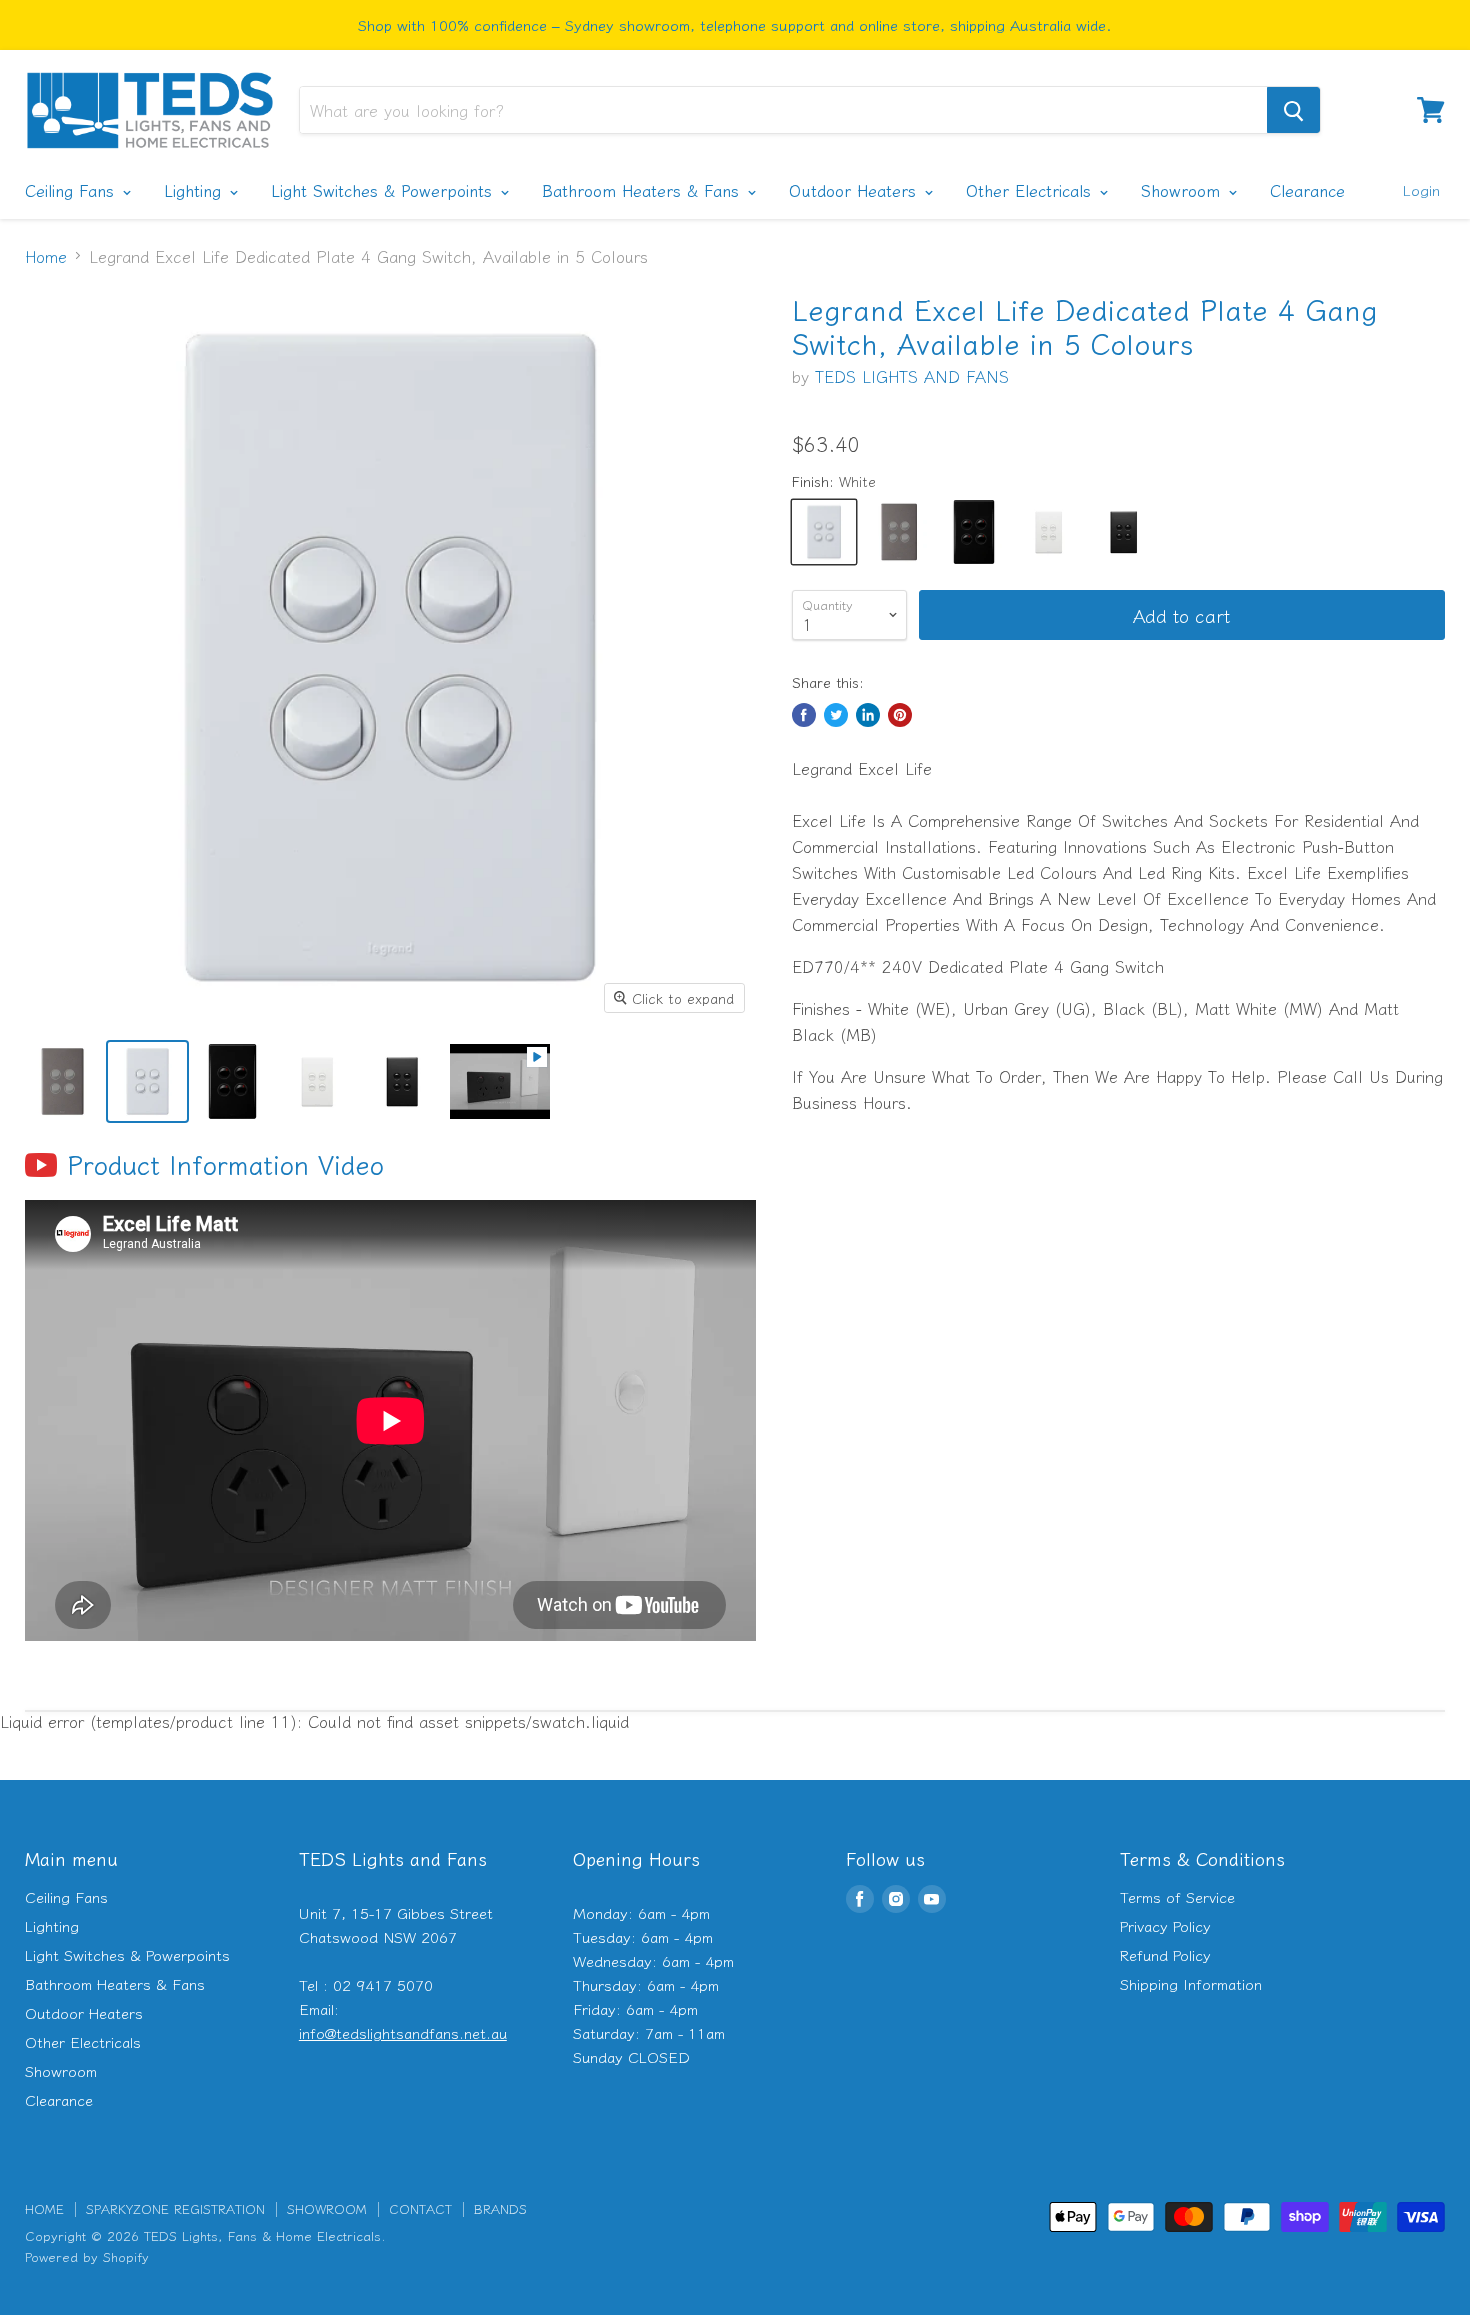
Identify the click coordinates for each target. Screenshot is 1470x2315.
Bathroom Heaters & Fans (643, 190)
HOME (44, 2208)
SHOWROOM (327, 2208)
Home (46, 256)
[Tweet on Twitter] (836, 715)
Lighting (195, 190)
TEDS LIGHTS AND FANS (912, 376)
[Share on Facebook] (804, 715)
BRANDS (500, 2208)
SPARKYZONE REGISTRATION (175, 2208)
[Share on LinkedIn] (868, 715)
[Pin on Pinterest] (900, 715)
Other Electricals (1031, 190)
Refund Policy (1165, 1954)
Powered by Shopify (87, 2256)
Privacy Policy (1165, 1925)
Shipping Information (1191, 1983)
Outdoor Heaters (855, 190)
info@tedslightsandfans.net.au (403, 2032)
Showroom (1183, 190)
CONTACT (420, 2208)
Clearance (1307, 190)
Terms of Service (1177, 1896)
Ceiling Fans (72, 190)
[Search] (1293, 110)
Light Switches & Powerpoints (384, 190)
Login (1421, 189)
